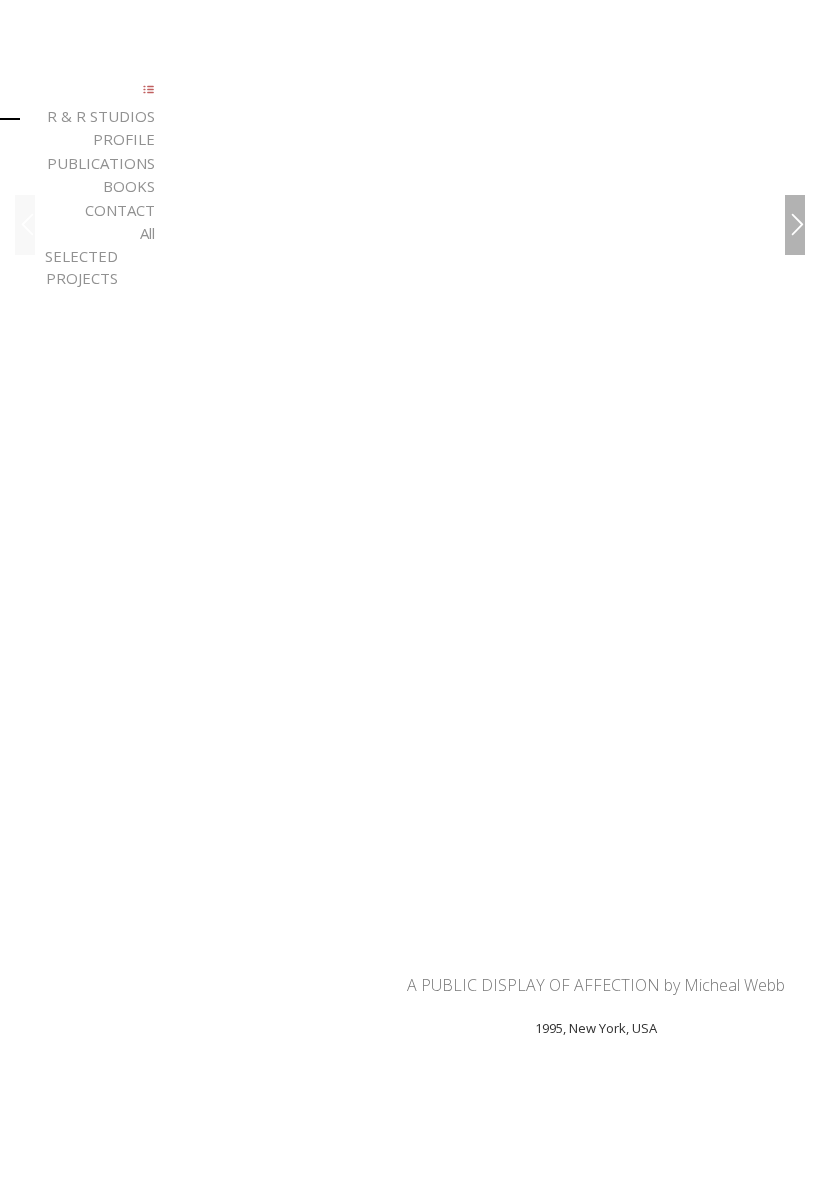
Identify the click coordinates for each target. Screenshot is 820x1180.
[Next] (795, 225)
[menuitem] (81, 116)
